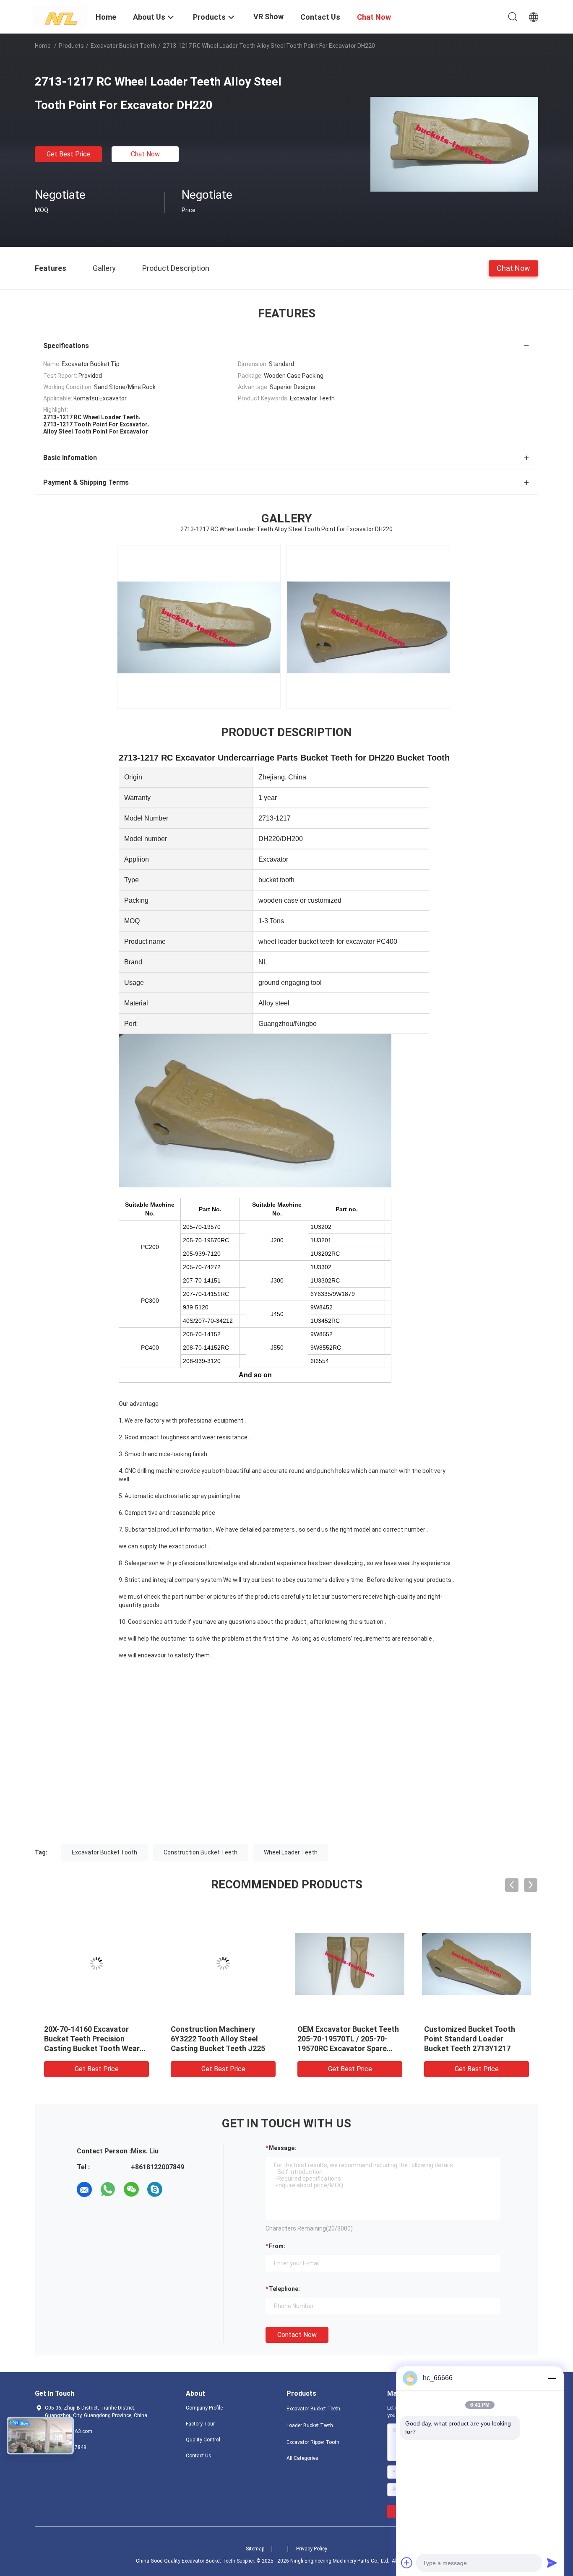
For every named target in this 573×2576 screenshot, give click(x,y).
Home (43, 46)
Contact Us (199, 2456)
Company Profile (204, 2408)
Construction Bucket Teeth (201, 1852)
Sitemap (255, 2549)
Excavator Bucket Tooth (104, 1852)
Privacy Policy (312, 2549)
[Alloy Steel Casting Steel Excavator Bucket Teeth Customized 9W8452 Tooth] (350, 1963)
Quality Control (203, 2440)
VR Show (268, 17)
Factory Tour (200, 2424)
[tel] (178, 2189)
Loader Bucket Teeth (310, 2425)
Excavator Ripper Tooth (313, 2442)
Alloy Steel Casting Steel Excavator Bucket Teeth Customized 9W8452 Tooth (344, 2039)
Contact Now (297, 2335)
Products (71, 46)
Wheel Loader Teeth (291, 1852)
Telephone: (284, 2289)
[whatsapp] (108, 2189)
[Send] (552, 2563)
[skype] (155, 2189)
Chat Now (145, 154)
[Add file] (407, 2563)
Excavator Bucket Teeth (123, 46)
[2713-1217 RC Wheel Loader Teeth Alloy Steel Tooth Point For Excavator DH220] (454, 144)
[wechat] (131, 2189)
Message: (283, 2148)
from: (277, 2246)
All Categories (302, 2458)
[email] (84, 2189)
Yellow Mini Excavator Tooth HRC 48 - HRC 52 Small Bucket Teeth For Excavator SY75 (223, 2039)
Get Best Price (69, 154)
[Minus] (552, 2378)
